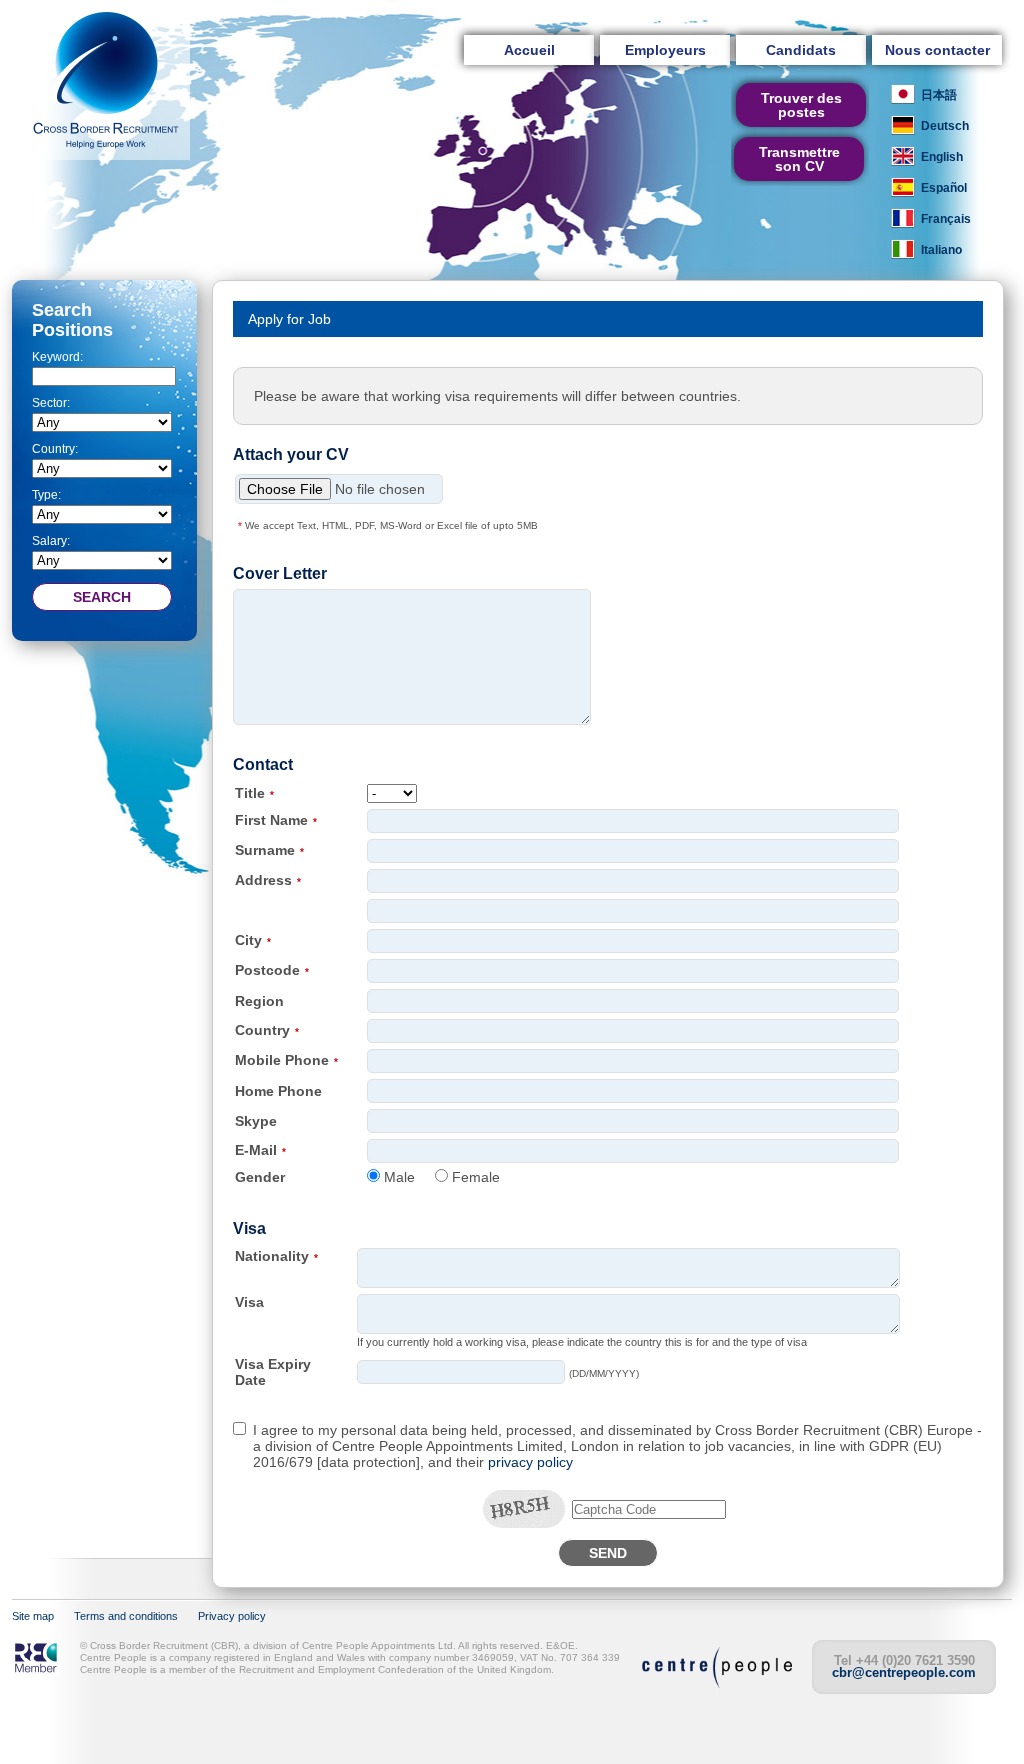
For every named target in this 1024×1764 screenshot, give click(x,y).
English (942, 157)
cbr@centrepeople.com (904, 1672)
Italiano (941, 250)
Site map (33, 1616)
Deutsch (945, 126)
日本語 (939, 95)
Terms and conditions (126, 1616)
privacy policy (530, 1462)
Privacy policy (232, 1616)
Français (946, 219)
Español (944, 188)
